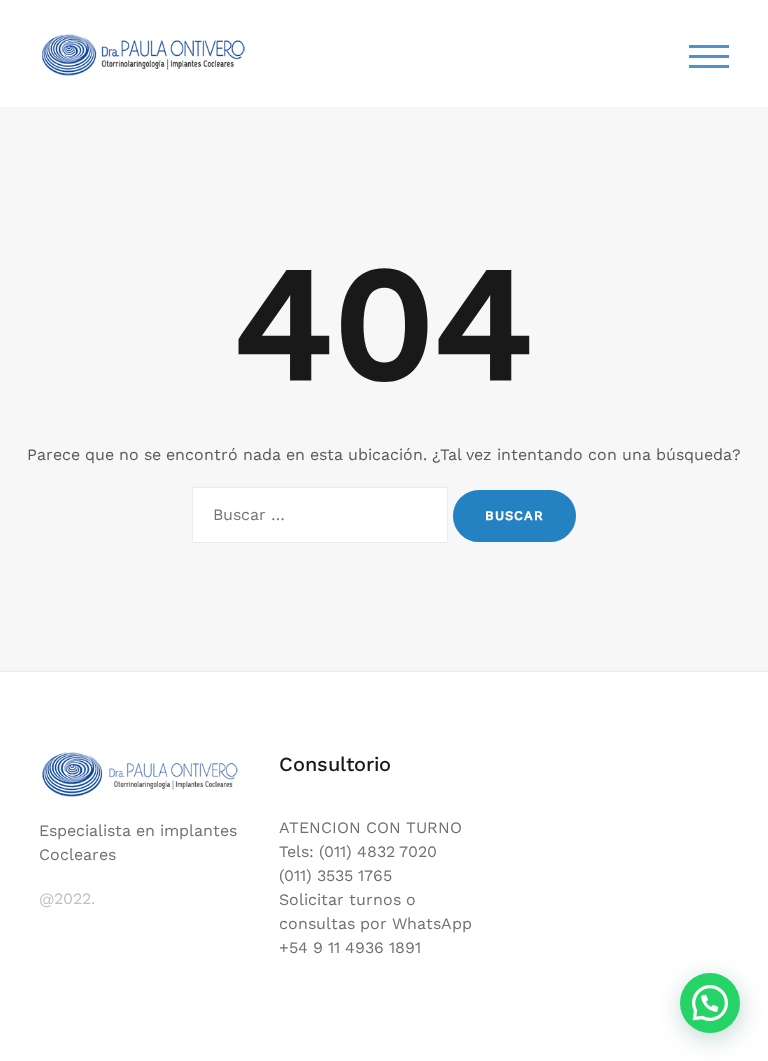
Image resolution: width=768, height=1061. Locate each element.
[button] (710, 1003)
